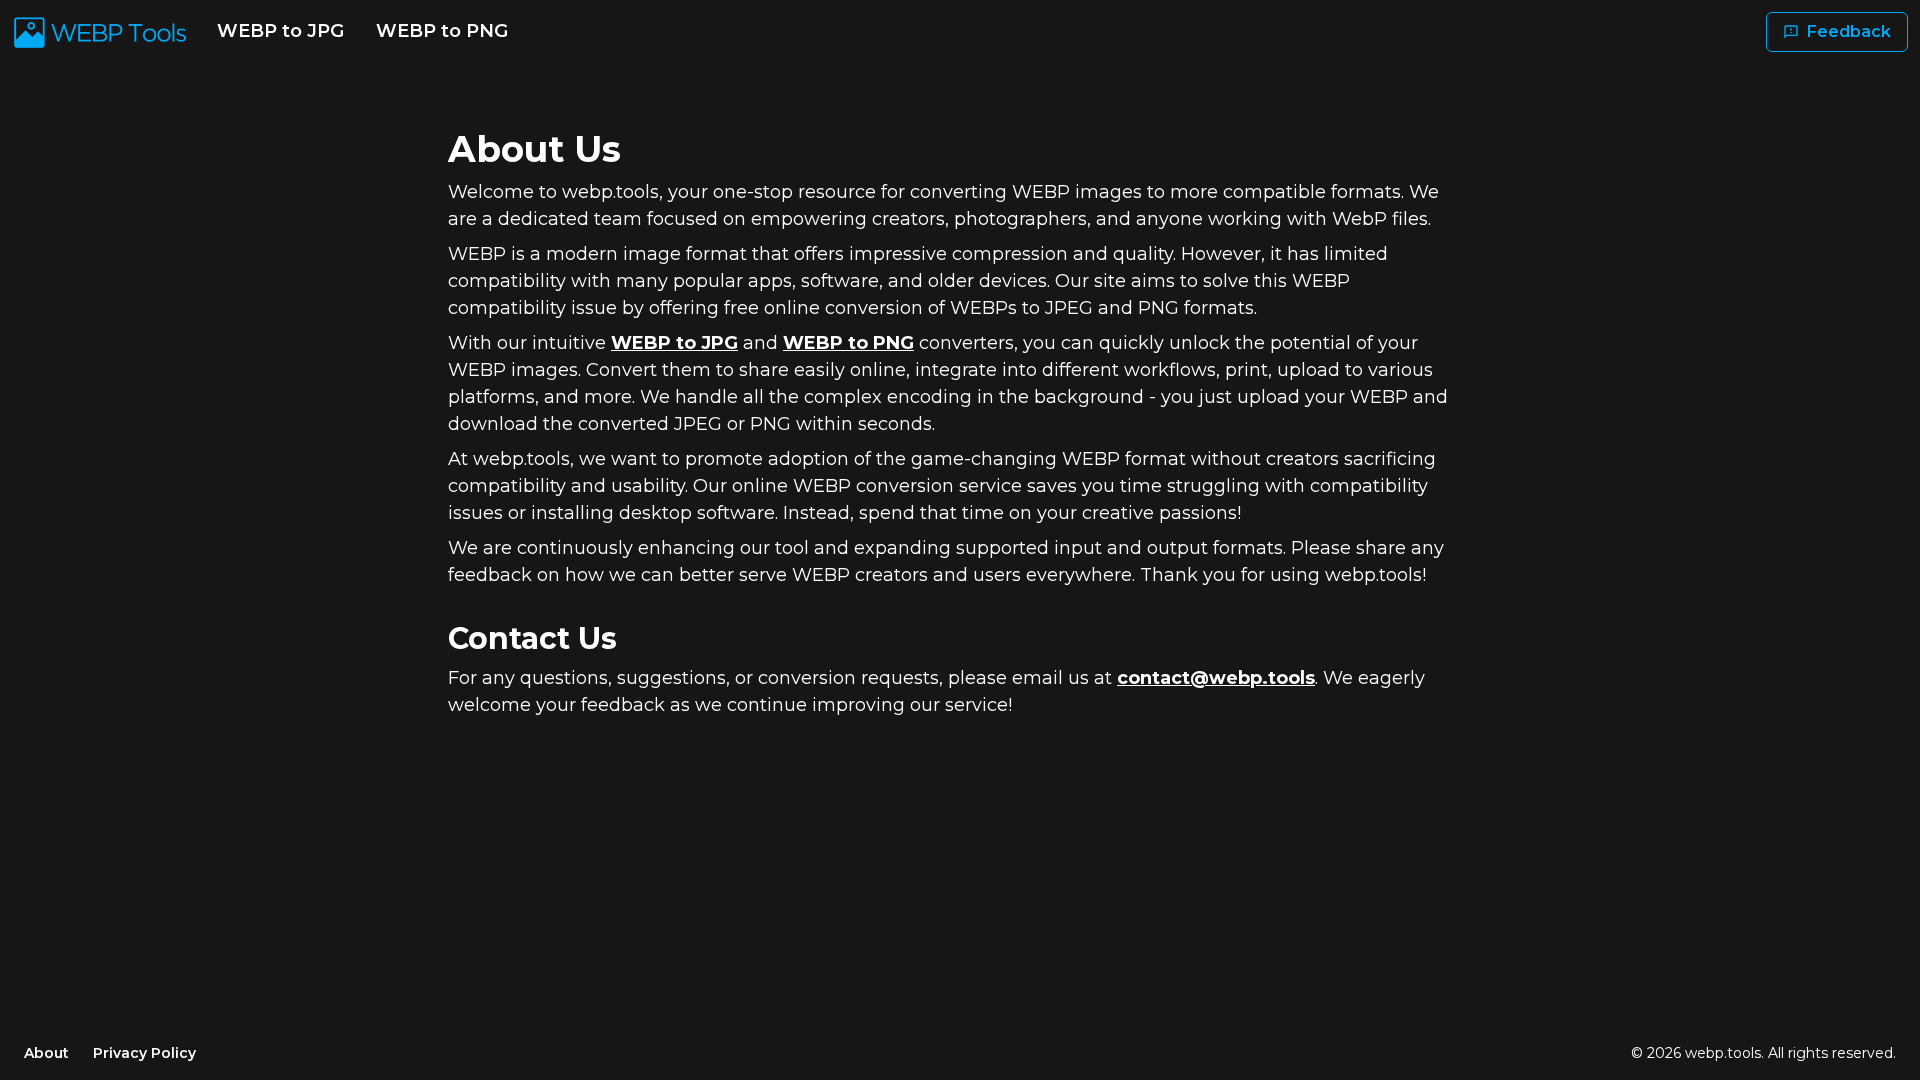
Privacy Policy (144, 1053)
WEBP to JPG (280, 31)
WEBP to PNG (442, 31)
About (46, 1053)
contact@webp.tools (1216, 678)
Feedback (1849, 31)
